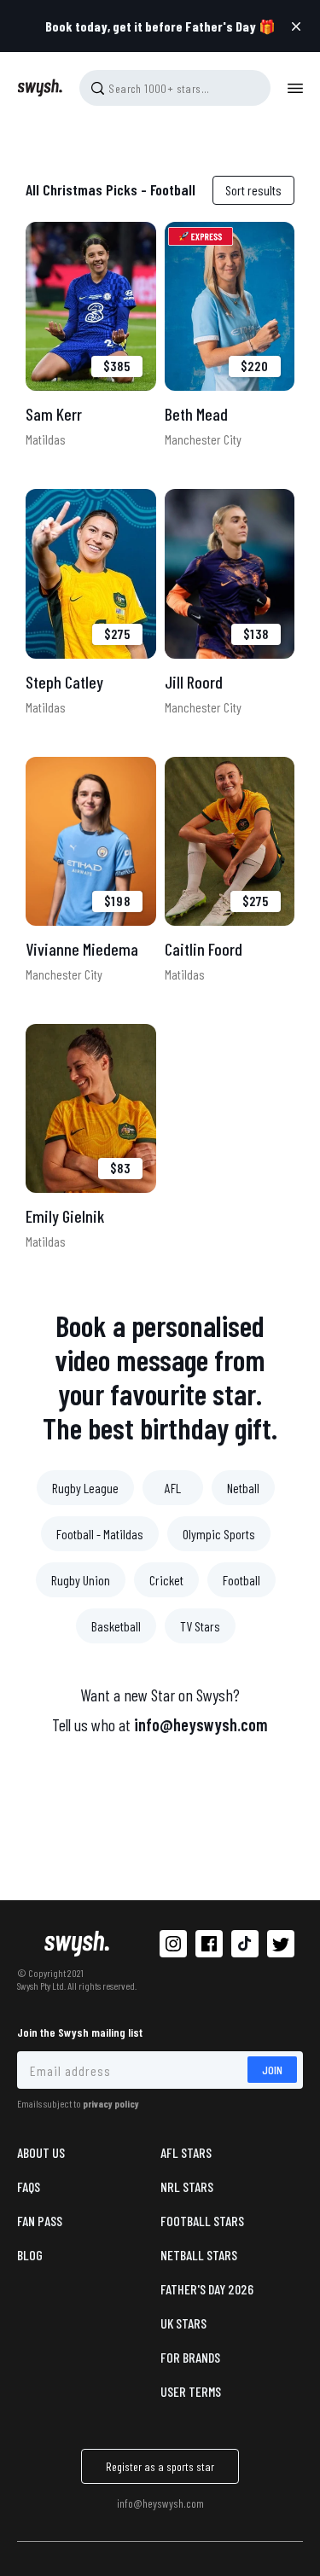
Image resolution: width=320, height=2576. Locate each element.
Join (272, 2070)
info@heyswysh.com (201, 1724)
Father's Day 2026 (207, 2289)
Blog (30, 2255)
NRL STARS (187, 2186)
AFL (173, 1488)
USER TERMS (191, 2391)
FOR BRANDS (190, 2357)
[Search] (97, 88)
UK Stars (183, 2323)
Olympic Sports (219, 1534)
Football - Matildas (100, 1534)
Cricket (166, 1580)
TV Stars (200, 1626)
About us (41, 2152)
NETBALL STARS (199, 2255)
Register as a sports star (160, 2466)
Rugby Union (81, 1580)
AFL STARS (186, 2152)
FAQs (29, 2186)
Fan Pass (40, 2221)
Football (241, 1580)
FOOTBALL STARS (202, 2221)
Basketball (116, 1626)
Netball (243, 1488)
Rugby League (85, 1488)
